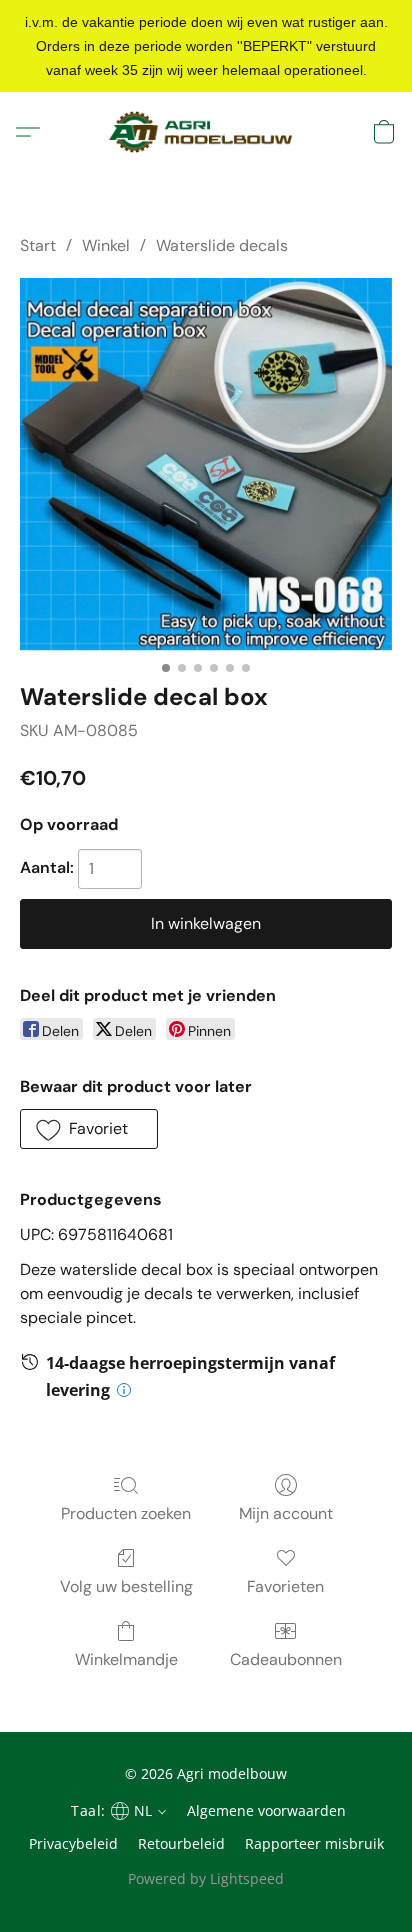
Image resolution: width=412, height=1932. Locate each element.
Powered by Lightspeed (206, 1878)
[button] (205, 132)
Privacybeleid (73, 1843)
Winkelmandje (126, 1659)
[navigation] (116, 1810)
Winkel (106, 245)
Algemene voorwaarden (266, 1810)
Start (38, 245)
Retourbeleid (181, 1843)
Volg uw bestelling (126, 1586)
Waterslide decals (222, 245)
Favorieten (285, 1586)
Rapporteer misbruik (314, 1843)
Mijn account (286, 1513)
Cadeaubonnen (286, 1659)
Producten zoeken (126, 1513)
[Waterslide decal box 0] (206, 464)
